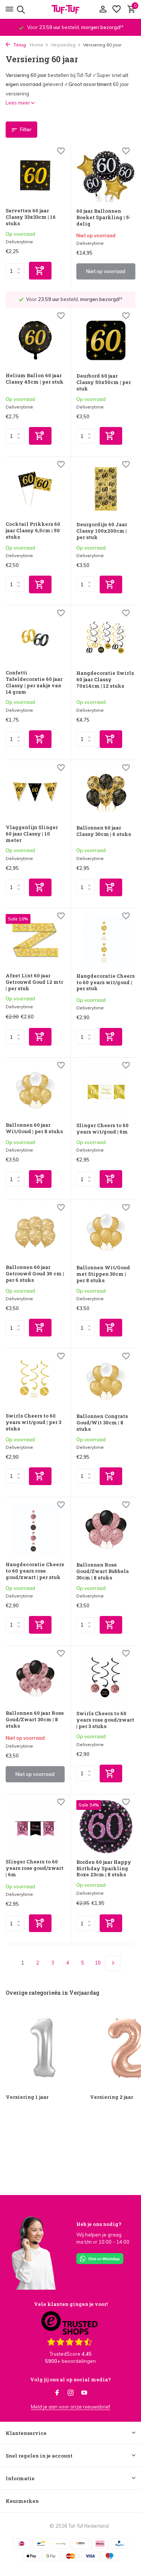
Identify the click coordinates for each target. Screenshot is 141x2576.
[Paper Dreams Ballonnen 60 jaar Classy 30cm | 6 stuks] (106, 792)
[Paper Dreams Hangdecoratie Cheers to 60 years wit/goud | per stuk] (106, 941)
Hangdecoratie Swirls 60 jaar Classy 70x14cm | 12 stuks (105, 680)
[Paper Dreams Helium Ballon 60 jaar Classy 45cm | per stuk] (35, 340)
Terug (19, 45)
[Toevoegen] (40, 271)
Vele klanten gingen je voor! (71, 2304)
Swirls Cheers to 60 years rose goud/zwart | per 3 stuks (105, 1720)
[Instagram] (71, 2393)
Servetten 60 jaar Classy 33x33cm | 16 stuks (31, 217)
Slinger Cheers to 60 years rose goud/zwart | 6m (35, 1868)
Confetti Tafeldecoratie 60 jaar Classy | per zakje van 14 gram (34, 682)
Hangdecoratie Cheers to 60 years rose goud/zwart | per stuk (35, 1571)
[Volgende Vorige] (113, 1963)
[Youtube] (84, 2393)
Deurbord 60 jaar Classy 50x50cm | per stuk (104, 382)
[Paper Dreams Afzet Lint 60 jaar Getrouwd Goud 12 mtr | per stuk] (35, 940)
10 (98, 1963)
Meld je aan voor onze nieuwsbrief (70, 2407)
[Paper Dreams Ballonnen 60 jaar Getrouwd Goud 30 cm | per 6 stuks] (35, 1232)
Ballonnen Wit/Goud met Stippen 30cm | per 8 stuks (103, 1274)
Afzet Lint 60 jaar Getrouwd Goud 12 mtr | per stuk (34, 982)
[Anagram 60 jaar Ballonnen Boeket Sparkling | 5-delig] (106, 176)
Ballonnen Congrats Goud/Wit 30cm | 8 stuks (102, 1423)
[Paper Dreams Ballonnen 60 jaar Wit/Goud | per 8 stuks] (35, 1090)
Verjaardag (63, 45)
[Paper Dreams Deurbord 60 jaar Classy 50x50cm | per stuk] (106, 340)
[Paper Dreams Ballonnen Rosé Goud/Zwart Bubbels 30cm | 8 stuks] (106, 1529)
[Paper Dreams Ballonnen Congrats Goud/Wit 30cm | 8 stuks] (106, 1381)
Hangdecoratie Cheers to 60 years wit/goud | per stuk (105, 982)
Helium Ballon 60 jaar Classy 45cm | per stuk (35, 379)
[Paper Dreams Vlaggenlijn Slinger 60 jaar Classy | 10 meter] (35, 792)
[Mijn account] (103, 9)
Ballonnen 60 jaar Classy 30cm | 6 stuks (104, 831)
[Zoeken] (20, 9)
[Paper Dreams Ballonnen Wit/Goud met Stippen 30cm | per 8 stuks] (106, 1232)
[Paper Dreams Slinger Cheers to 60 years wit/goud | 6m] (106, 1090)
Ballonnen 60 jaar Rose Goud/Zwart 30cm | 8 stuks (35, 1720)
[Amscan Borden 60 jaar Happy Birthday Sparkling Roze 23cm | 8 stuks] (106, 1827)
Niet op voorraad (106, 271)
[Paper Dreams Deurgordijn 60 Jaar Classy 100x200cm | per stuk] (106, 489)
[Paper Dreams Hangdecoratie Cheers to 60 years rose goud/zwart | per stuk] (35, 1529)
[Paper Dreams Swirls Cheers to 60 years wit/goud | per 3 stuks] (35, 1381)
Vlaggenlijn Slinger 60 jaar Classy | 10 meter (32, 834)
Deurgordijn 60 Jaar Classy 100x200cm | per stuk (102, 531)
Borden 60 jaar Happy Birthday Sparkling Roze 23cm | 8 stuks (104, 1869)
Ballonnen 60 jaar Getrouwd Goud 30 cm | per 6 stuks (35, 1274)
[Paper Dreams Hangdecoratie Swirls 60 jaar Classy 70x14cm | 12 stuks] (106, 638)
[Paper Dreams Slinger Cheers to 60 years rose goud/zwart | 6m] (35, 1826)
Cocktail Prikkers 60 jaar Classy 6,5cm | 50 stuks (33, 531)
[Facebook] (57, 2393)
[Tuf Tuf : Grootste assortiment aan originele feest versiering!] (71, 9)
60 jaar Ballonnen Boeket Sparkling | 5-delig (104, 217)
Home (36, 45)
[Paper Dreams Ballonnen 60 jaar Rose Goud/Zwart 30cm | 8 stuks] (35, 1678)
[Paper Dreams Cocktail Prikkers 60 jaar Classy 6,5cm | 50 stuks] (35, 489)
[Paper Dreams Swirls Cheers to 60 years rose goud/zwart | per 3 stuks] (106, 1678)
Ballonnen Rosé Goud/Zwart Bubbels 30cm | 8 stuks (102, 1571)
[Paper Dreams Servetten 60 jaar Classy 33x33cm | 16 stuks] (35, 175)
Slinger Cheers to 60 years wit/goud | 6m (102, 1129)
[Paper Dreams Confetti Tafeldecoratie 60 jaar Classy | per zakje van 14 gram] (35, 637)
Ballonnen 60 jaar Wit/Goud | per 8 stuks (34, 1128)
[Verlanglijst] (117, 9)
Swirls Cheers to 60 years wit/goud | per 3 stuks (33, 1422)
